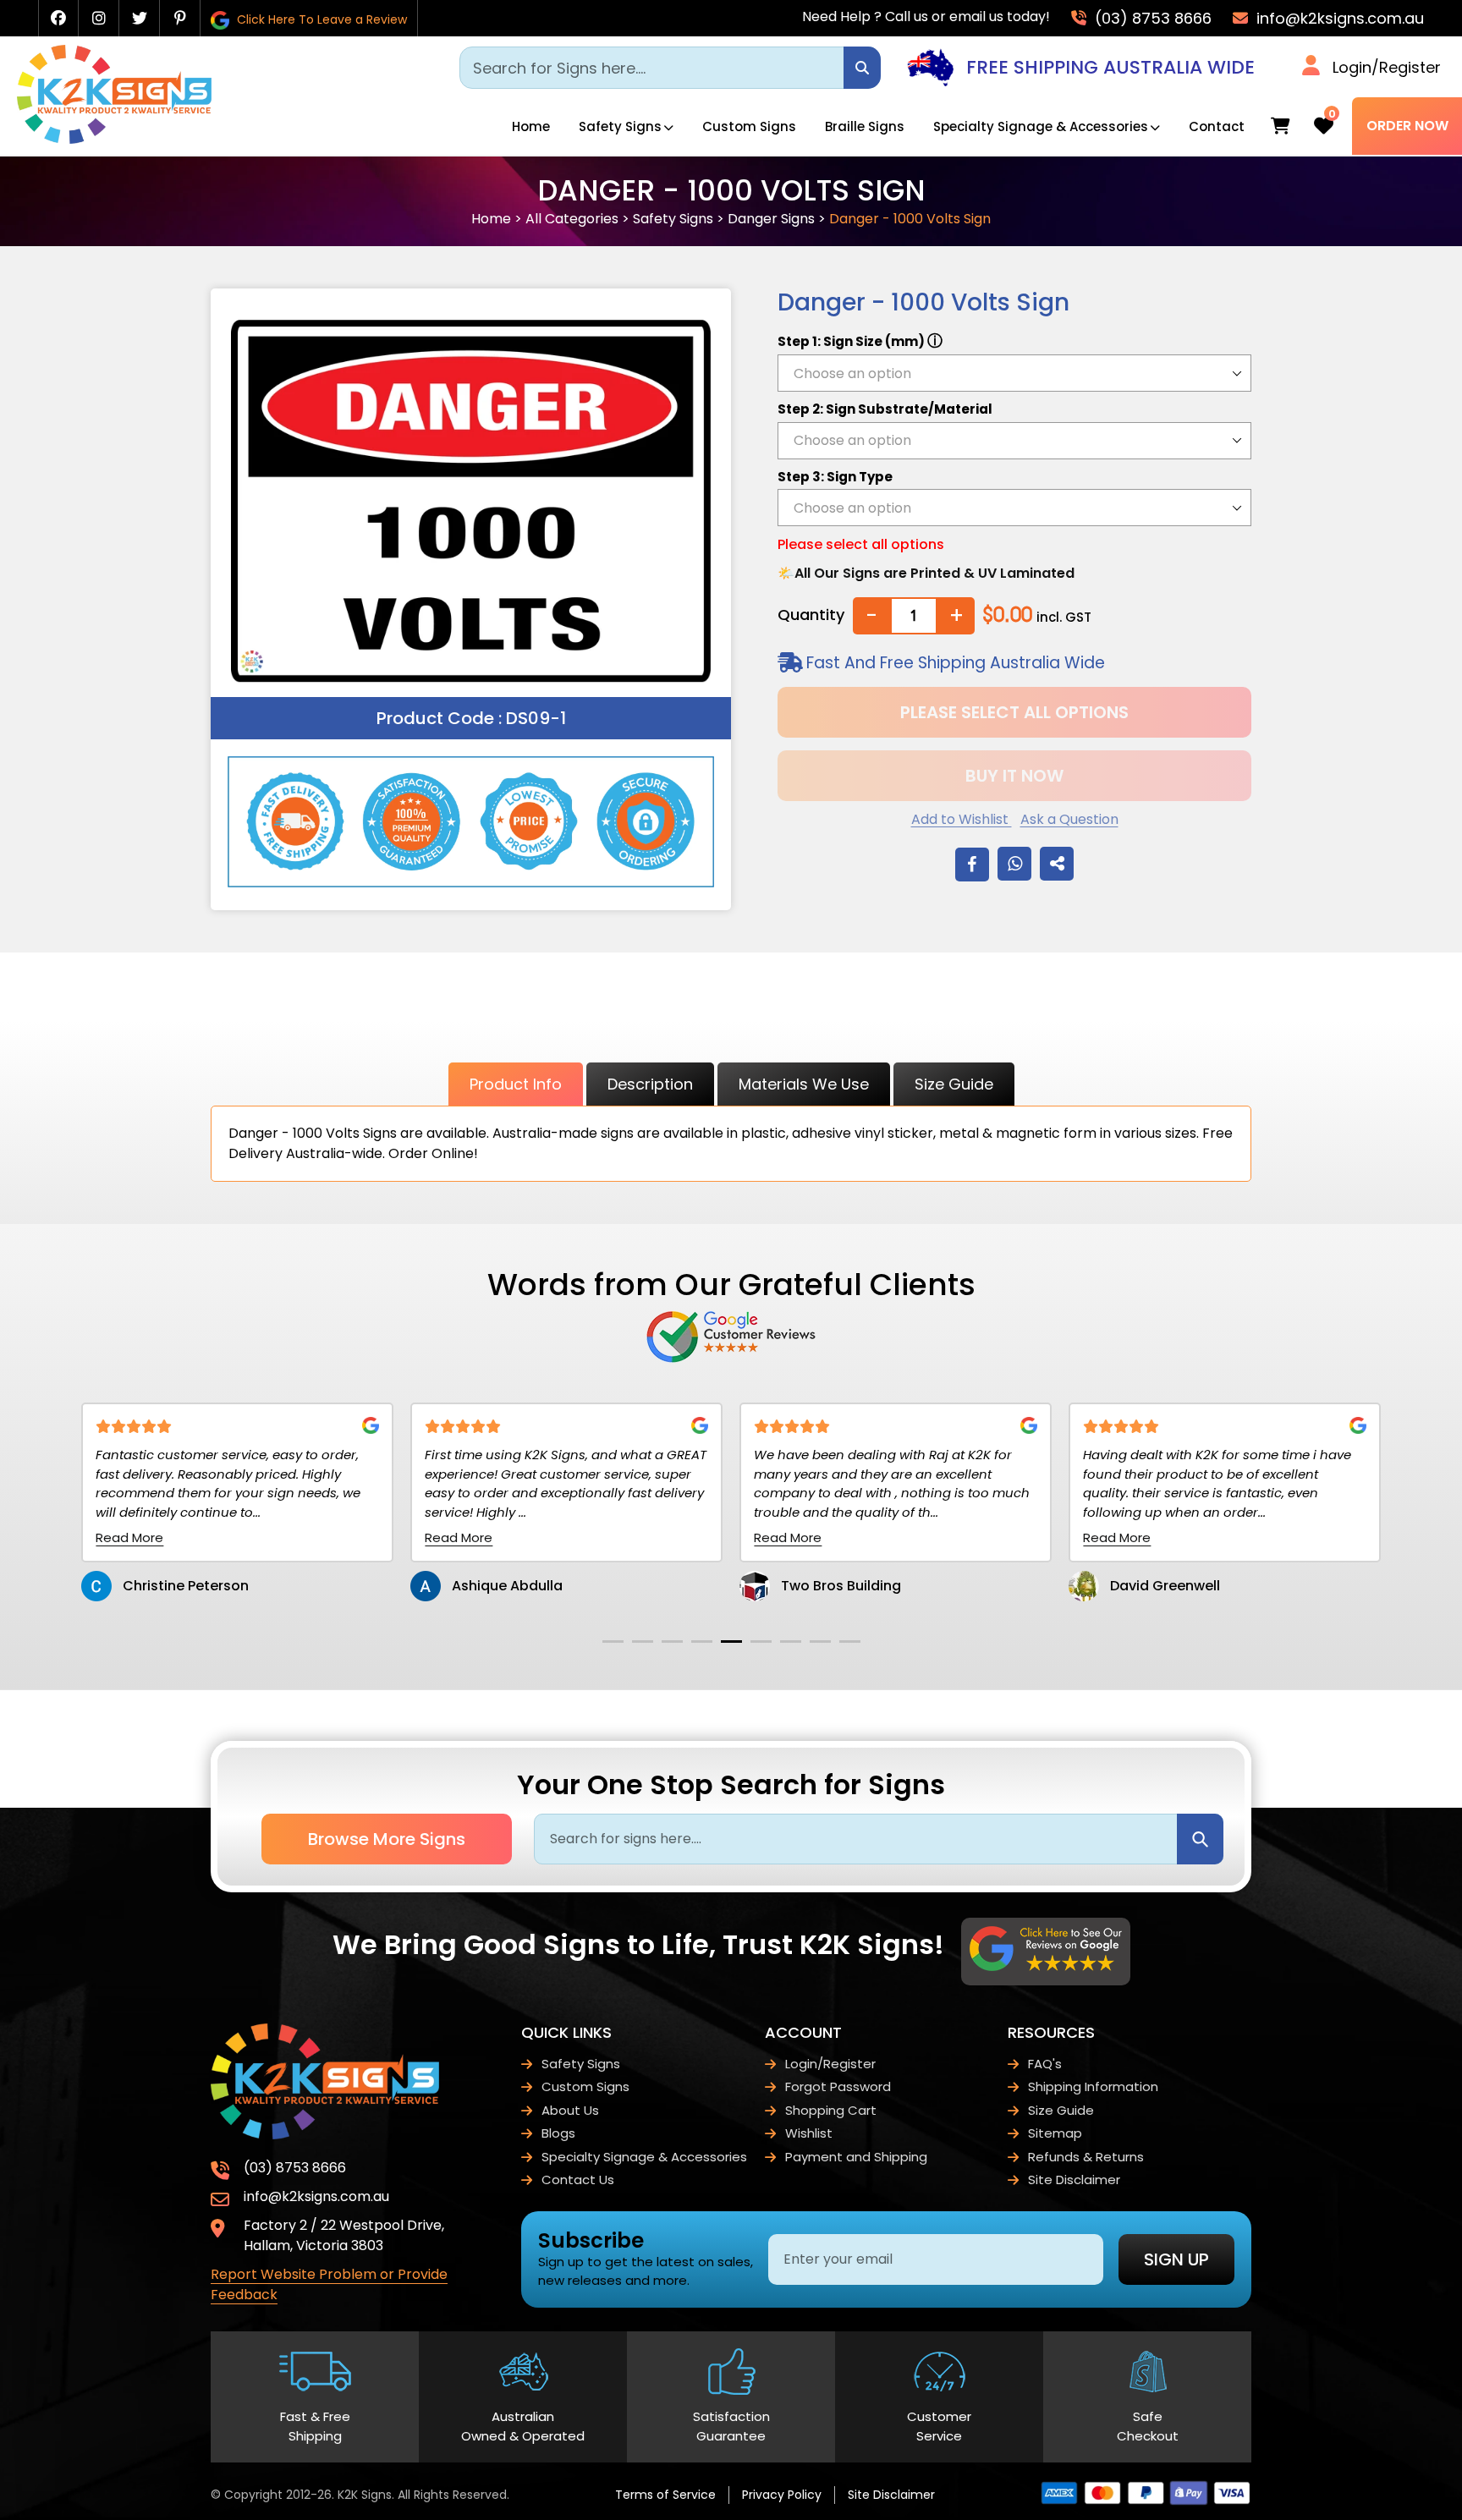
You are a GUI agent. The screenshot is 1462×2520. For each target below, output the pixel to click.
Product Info (516, 1084)
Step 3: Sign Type (835, 477)
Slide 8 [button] (820, 1642)
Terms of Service (665, 2495)
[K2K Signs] (114, 139)
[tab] (613, 1642)
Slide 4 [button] (702, 1642)
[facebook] (58, 18)
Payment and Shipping (856, 2157)
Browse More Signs (387, 1839)
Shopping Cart (831, 2110)
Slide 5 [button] (731, 1642)
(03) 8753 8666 (1151, 18)
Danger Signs (771, 219)
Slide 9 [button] (850, 1642)
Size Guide (954, 1084)
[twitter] (140, 18)
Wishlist (809, 2133)
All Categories (572, 219)
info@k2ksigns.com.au (1338, 18)
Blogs (558, 2133)
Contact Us (578, 2180)
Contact (1217, 126)
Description (650, 1084)
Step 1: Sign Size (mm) (860, 340)
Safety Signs (620, 126)
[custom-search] (862, 68)
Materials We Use (804, 1084)
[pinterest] (180, 18)
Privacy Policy (782, 2495)
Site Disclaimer (1074, 2180)
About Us (570, 2110)
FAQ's (1045, 2064)
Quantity (811, 615)
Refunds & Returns (1086, 2157)
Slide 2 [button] (643, 1642)
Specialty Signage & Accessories (1041, 126)
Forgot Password (838, 2086)
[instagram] (99, 18)
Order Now (1407, 126)
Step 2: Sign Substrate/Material (885, 409)
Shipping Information (1093, 2086)
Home (531, 126)
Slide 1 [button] (613, 1642)
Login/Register (1387, 67)
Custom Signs (749, 126)
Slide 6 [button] (761, 1642)
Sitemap (1055, 2133)
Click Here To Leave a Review (320, 19)
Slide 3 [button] (672, 1642)
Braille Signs (865, 126)
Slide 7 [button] (791, 1642)
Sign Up (1176, 2259)
